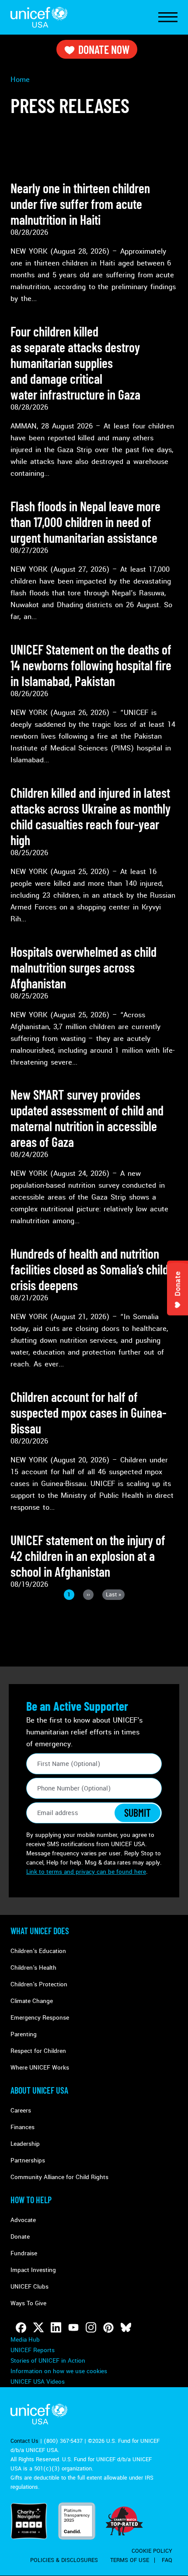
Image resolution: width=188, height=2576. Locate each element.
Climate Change (32, 2001)
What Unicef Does (40, 1931)
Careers (21, 2111)
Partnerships (28, 2160)
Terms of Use (130, 2560)
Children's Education (38, 1951)
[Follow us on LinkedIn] (56, 2328)
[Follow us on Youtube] (73, 2328)
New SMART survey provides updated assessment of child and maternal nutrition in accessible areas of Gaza (87, 1118)
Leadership (25, 2144)
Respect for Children (38, 2051)
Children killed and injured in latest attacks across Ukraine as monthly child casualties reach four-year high (91, 816)
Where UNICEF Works (40, 2068)
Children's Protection (39, 1984)
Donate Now (104, 49)
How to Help (31, 2200)
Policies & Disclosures (64, 2560)
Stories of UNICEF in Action (48, 2361)
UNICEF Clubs (30, 2287)
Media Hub (25, 2340)
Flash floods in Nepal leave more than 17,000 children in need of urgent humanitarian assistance (85, 522)
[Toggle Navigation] (168, 18)
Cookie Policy (152, 2551)
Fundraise (24, 2253)
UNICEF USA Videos (38, 2382)
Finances (23, 2127)
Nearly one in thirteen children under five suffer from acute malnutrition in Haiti (80, 204)
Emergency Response (40, 2018)
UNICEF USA (39, 17)
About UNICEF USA (39, 2090)
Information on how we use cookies (59, 2371)
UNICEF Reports (33, 2350)
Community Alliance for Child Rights (59, 2177)
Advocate (23, 2220)
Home (20, 80)
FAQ (167, 2560)
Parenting (24, 2034)
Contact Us (24, 2441)
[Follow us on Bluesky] (126, 2328)
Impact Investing (33, 2270)
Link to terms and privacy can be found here (86, 1872)
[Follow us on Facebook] (21, 2328)
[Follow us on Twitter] (38, 2328)
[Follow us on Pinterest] (108, 2328)
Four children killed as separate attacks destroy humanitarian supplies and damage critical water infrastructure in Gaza (77, 363)
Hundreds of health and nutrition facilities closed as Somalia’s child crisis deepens (89, 1269)
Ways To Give (28, 2303)
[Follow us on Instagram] (91, 2328)
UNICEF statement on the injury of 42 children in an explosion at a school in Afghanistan (88, 1556)
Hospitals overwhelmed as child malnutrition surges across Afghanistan (84, 967)
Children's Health (33, 1968)
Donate (20, 2237)
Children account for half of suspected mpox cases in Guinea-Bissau (89, 1412)
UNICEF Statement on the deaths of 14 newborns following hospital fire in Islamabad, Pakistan (91, 665)
